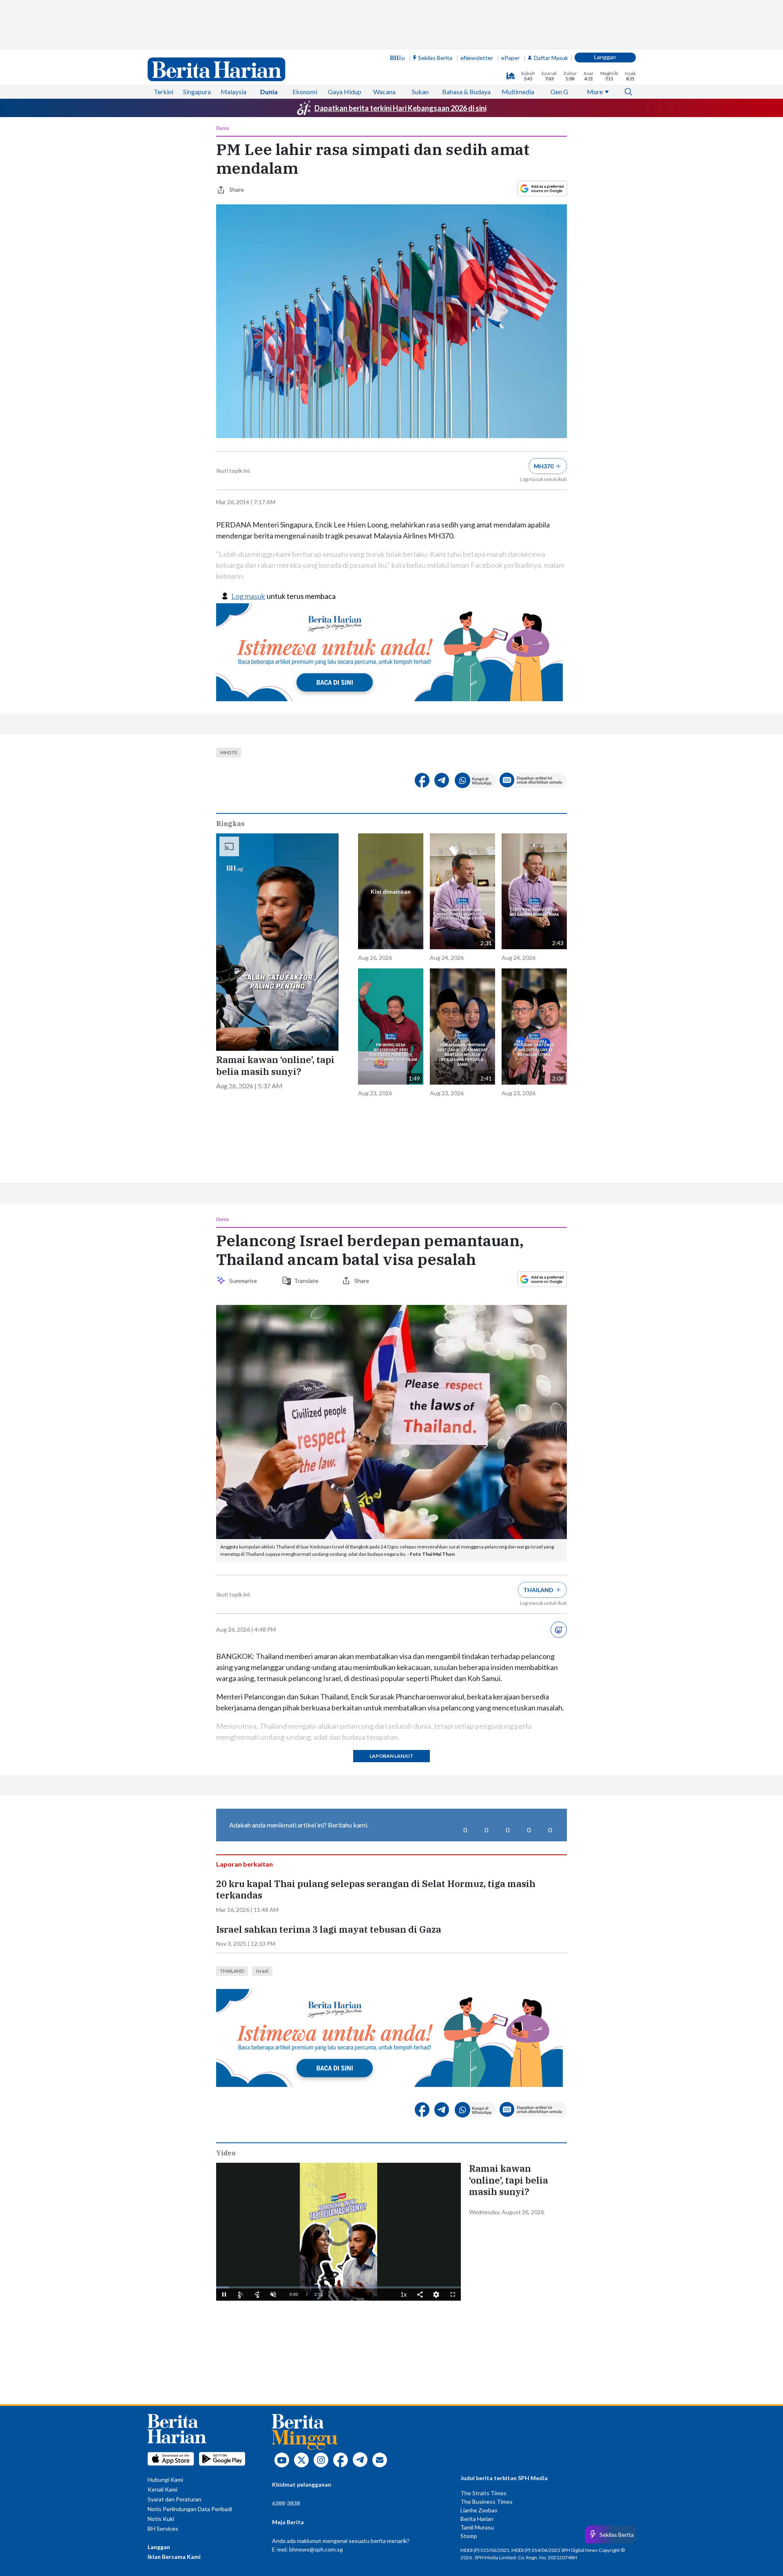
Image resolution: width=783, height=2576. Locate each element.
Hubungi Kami (165, 2480)
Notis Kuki (161, 2519)
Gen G (559, 92)
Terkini (164, 92)
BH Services (163, 2528)
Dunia (269, 92)
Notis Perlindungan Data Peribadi (190, 2509)
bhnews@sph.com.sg (316, 2549)
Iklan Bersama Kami (174, 2557)
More (595, 92)
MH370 (229, 752)
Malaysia (233, 92)
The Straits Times (483, 2493)
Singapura (197, 92)
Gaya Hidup (345, 92)
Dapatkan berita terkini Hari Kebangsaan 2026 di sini (400, 108)
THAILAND (232, 1971)
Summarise (244, 1281)
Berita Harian (477, 2519)
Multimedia (518, 92)
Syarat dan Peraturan (175, 2499)
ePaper (510, 58)
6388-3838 (286, 2503)
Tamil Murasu (477, 2527)
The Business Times (487, 2502)
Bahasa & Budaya (466, 92)
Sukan (420, 92)
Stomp (469, 2536)
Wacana (384, 92)
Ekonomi (305, 92)
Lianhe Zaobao (479, 2510)
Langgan (605, 57)
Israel (262, 1971)
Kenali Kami (163, 2489)
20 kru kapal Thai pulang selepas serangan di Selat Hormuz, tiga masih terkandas (376, 1890)
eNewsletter (477, 58)
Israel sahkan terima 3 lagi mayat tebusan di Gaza (329, 1929)
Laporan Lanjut (391, 1756)
